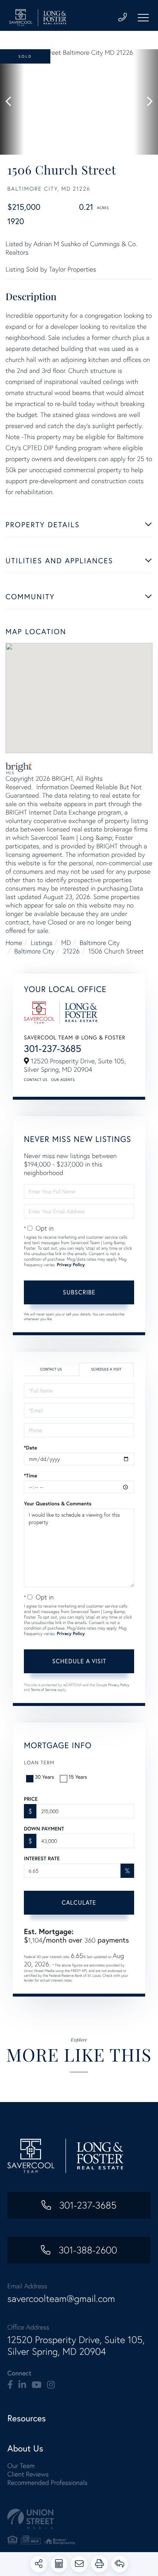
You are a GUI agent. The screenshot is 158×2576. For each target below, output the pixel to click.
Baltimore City (100, 943)
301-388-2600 (86, 2250)
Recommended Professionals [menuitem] (47, 2482)
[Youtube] (37, 2385)
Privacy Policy (71, 1265)
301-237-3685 (53, 1049)
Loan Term (39, 1762)
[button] (12, 102)
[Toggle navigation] (143, 18)
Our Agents (63, 1080)
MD (66, 943)
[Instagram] (51, 2385)
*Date (30, 1448)
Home (14, 943)
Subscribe (79, 1292)
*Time (30, 1476)
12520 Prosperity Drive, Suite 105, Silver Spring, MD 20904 (76, 2346)
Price (31, 1799)
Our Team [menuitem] (21, 2466)
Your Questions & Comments (58, 1503)
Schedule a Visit (106, 1369)
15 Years (78, 1777)
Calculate (79, 1902)
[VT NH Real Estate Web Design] (79, 2519)
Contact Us (36, 1080)
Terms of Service (44, 1690)
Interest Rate (42, 1858)
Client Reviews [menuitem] (28, 2474)
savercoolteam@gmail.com (61, 2299)
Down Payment (44, 1829)
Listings (42, 943)
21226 (71, 951)
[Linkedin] (22, 2385)
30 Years (44, 1777)
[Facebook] (10, 2385)
